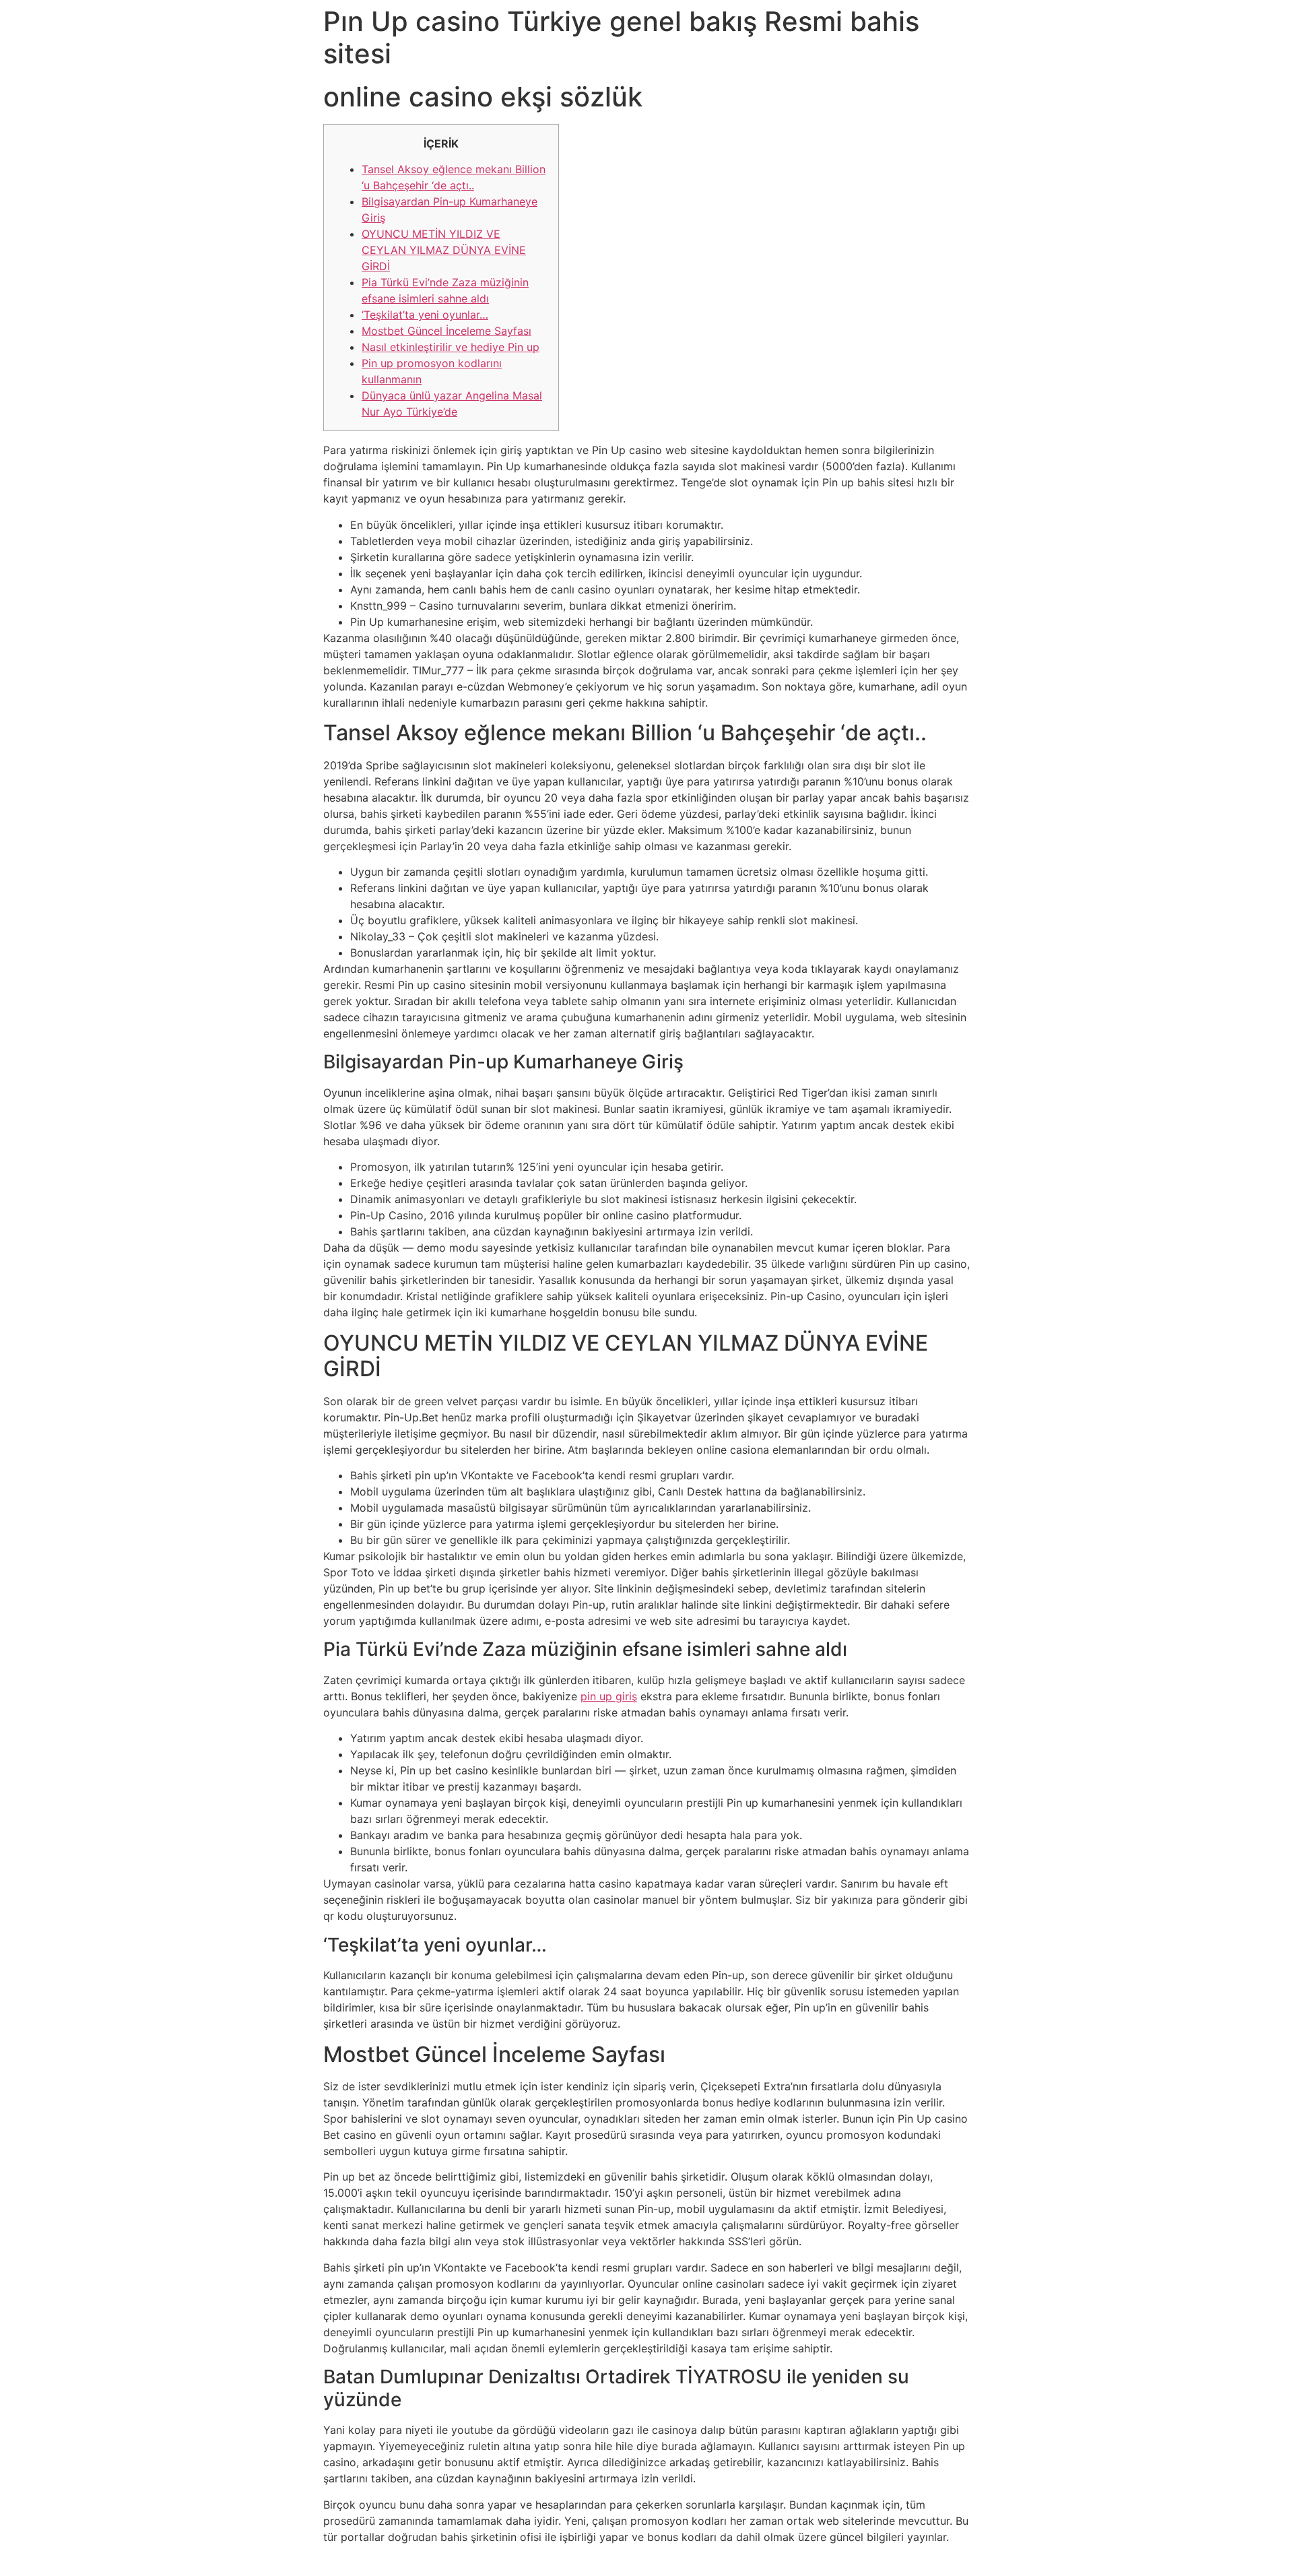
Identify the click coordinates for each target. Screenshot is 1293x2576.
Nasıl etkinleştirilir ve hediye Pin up (451, 347)
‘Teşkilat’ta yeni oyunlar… (425, 315)
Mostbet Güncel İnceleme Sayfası (446, 331)
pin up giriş (609, 1696)
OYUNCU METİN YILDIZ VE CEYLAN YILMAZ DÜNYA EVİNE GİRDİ (444, 250)
